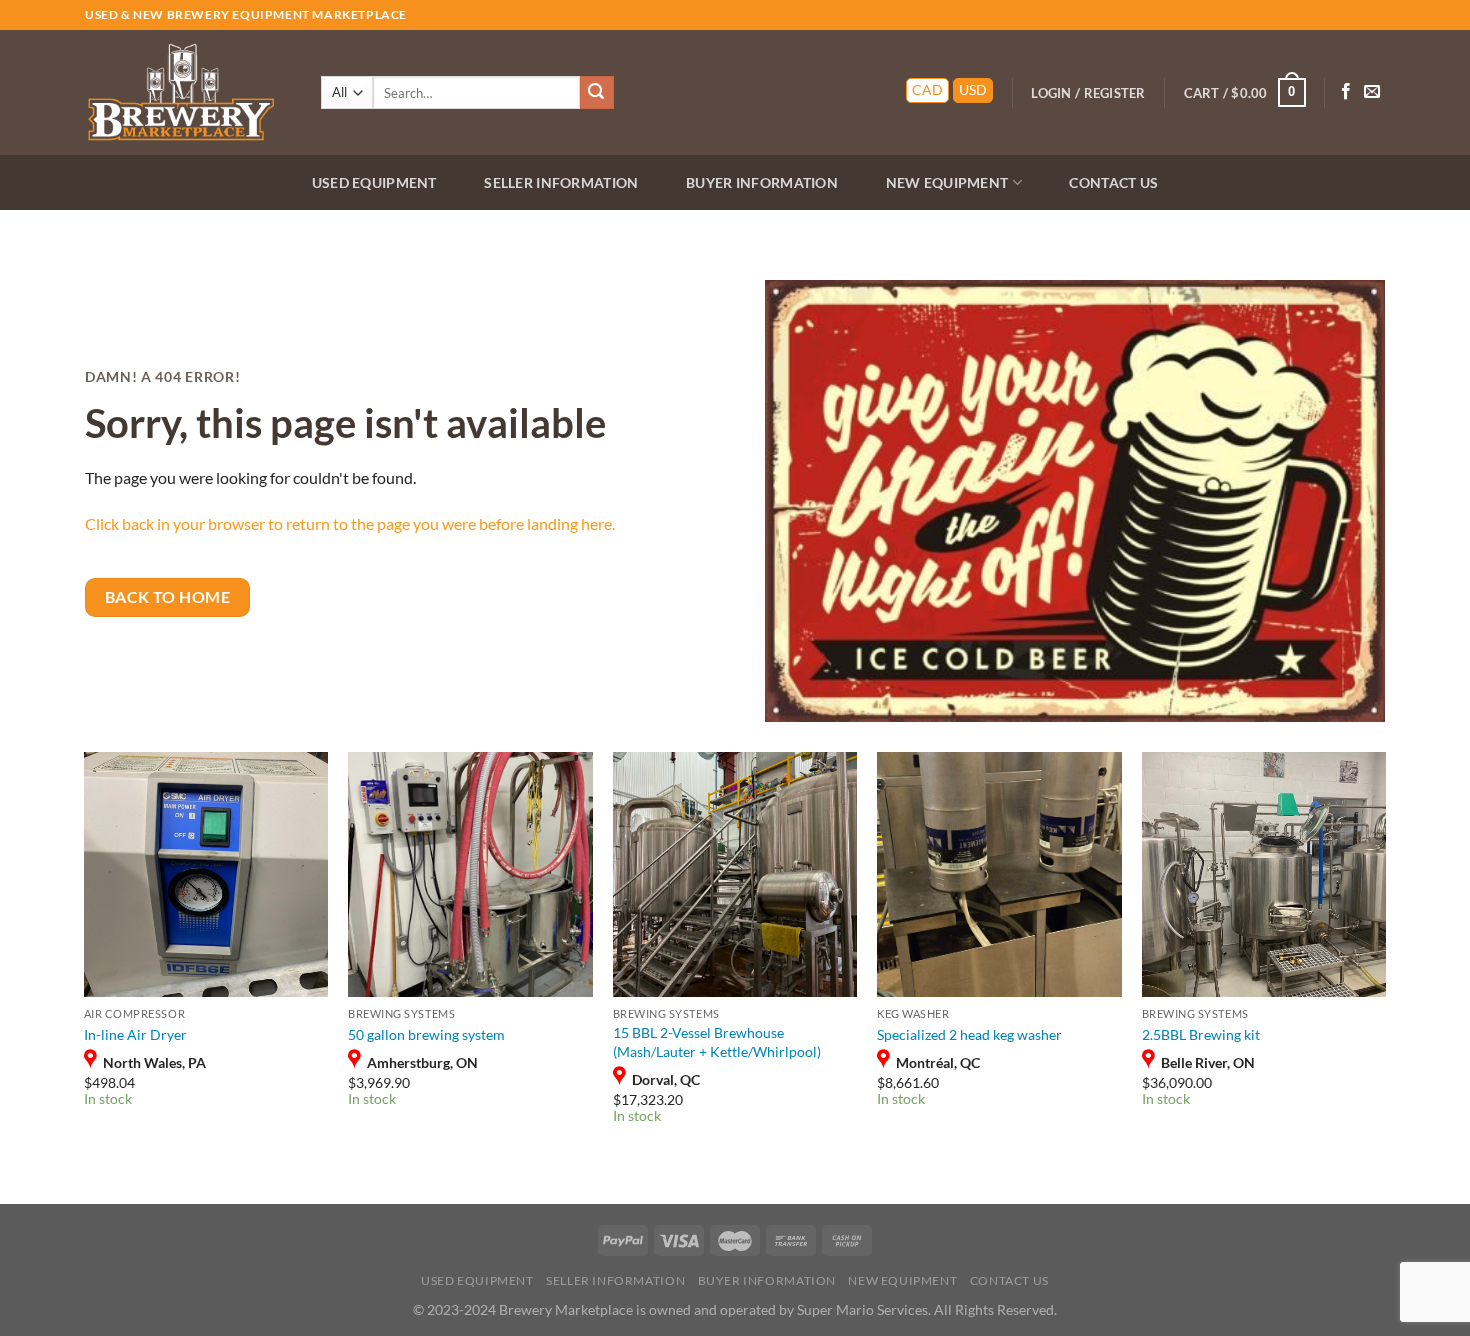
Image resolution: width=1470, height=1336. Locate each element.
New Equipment (947, 182)
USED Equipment (374, 182)
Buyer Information (762, 182)
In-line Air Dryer (135, 1034)
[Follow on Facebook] (1346, 92)
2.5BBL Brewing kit (1201, 1034)
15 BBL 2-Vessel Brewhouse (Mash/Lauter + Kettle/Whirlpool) (717, 1042)
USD (973, 90)
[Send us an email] (1372, 92)
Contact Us (1113, 182)
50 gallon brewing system (426, 1034)
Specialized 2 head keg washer (969, 1034)
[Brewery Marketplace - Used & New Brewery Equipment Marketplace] (185, 92)
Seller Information (561, 182)
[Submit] (597, 93)
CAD (927, 90)
